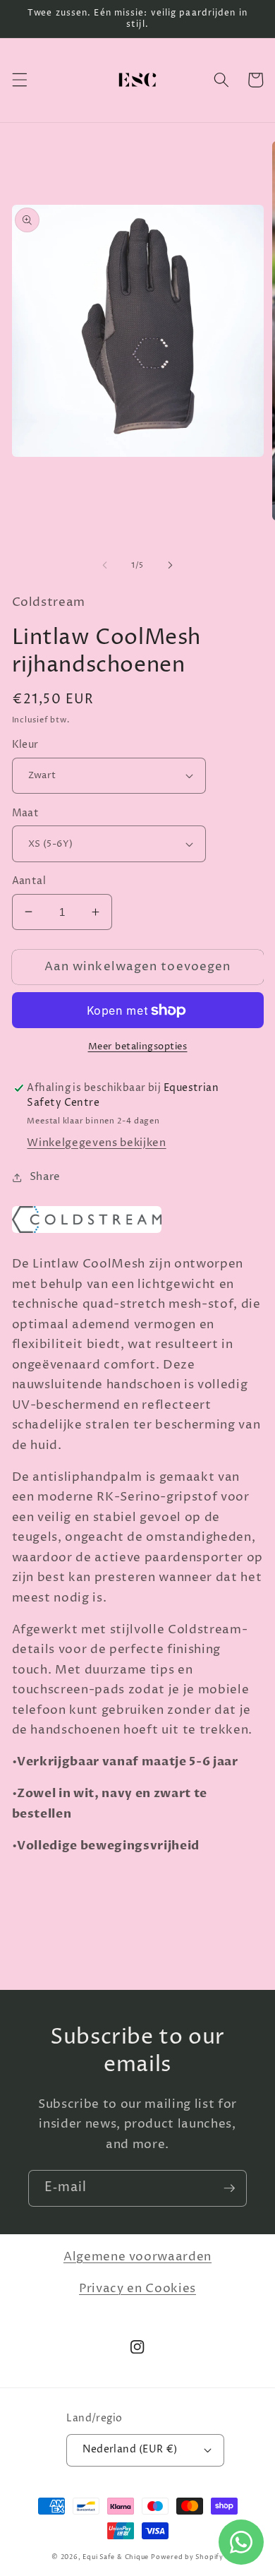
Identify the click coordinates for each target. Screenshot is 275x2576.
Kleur (25, 745)
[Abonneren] (229, 2188)
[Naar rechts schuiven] (170, 566)
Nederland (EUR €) (130, 2450)
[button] (19, 80)
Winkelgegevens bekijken (96, 1143)
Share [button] (45, 1177)
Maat (26, 813)
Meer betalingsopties (138, 1046)
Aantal (29, 881)
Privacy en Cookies (137, 2289)
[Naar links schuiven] (105, 566)
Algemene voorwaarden (137, 2257)
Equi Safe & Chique (116, 2557)
